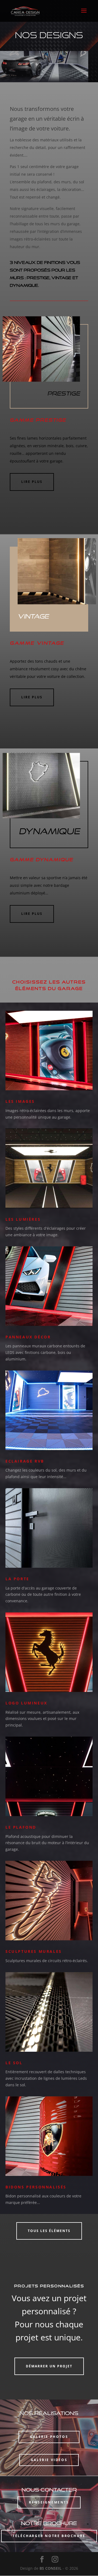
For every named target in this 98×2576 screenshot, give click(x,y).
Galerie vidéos (49, 2460)
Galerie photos (49, 2437)
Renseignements (49, 2502)
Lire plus (32, 482)
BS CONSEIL (50, 2568)
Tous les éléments (49, 2231)
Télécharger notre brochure (49, 2536)
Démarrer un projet (49, 2366)
